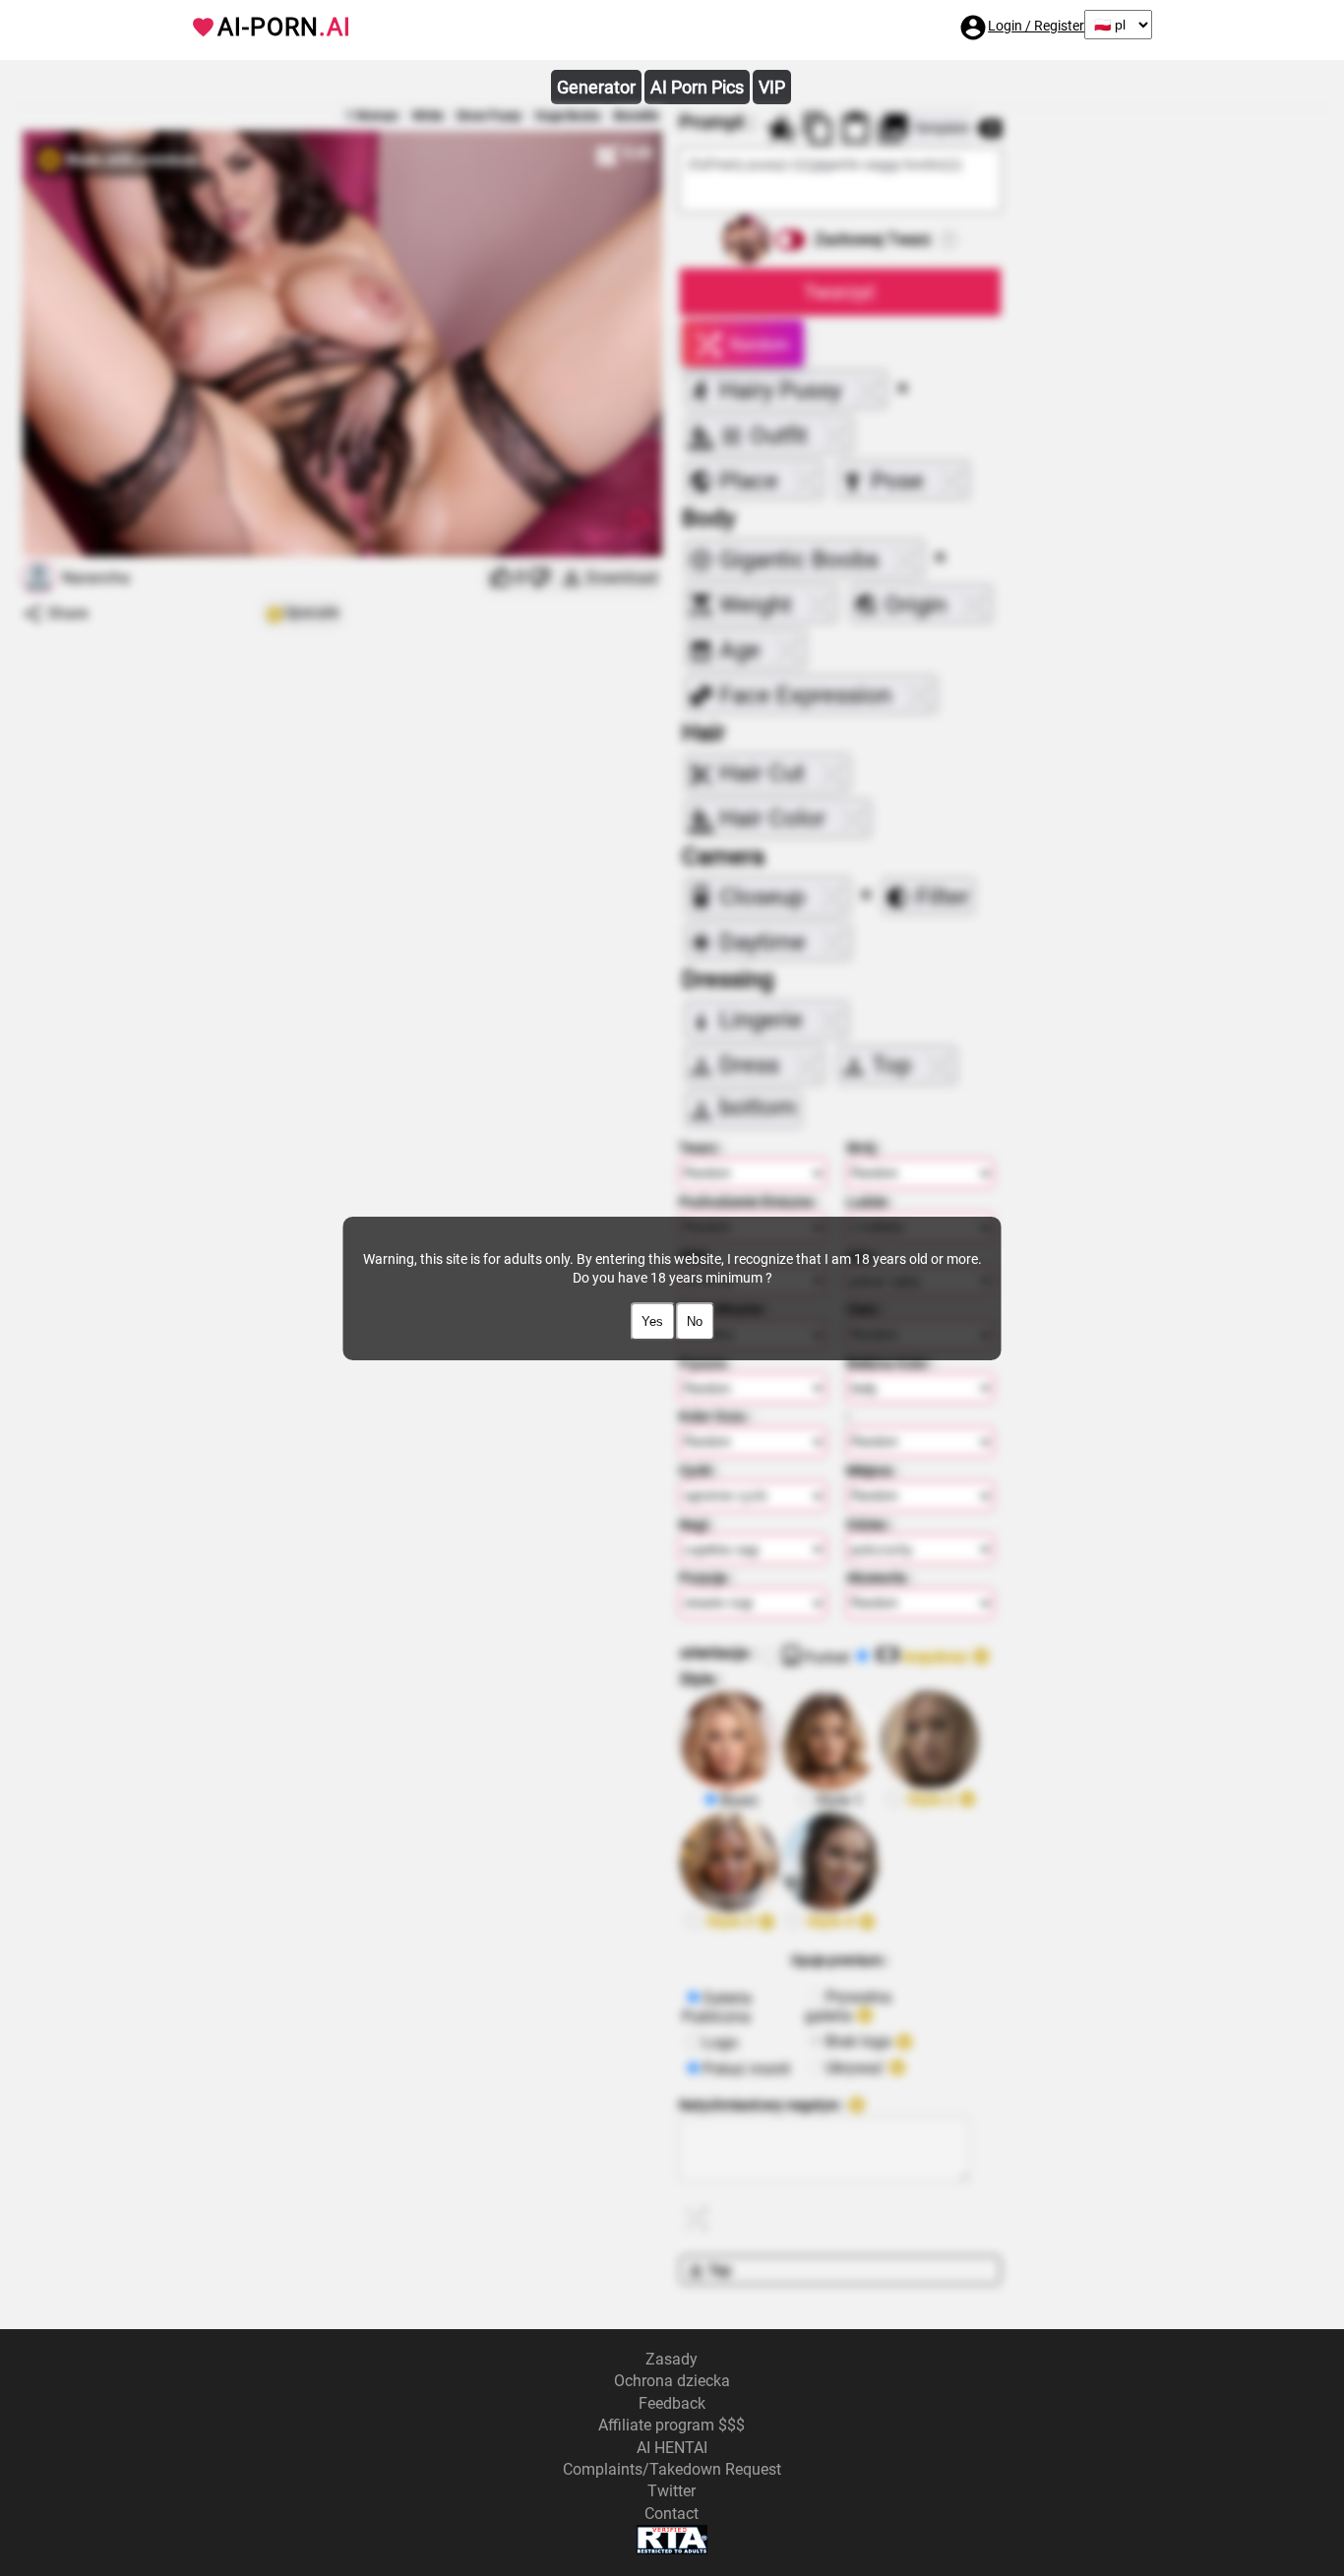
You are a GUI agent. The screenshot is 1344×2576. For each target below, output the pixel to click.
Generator (596, 87)
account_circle (973, 28)
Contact (672, 2514)
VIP (772, 87)
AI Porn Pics (697, 87)
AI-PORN (284, 27)
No (695, 1321)
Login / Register (1036, 26)
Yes (652, 1321)
